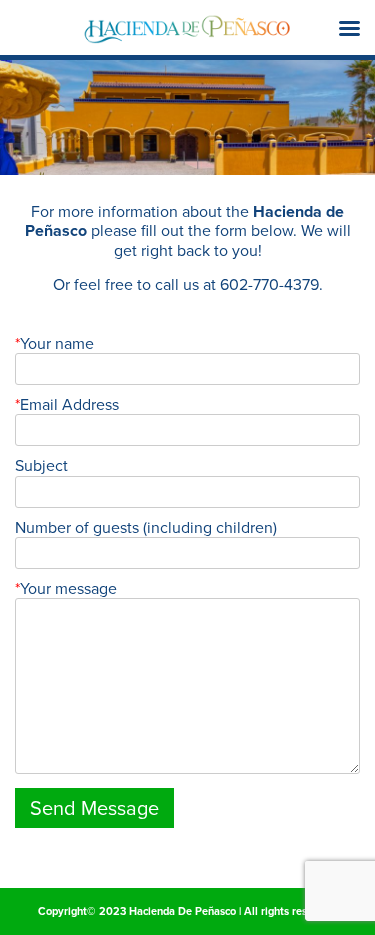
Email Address (69, 404)
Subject (41, 465)
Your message (68, 588)
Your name (57, 343)
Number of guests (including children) (146, 527)
